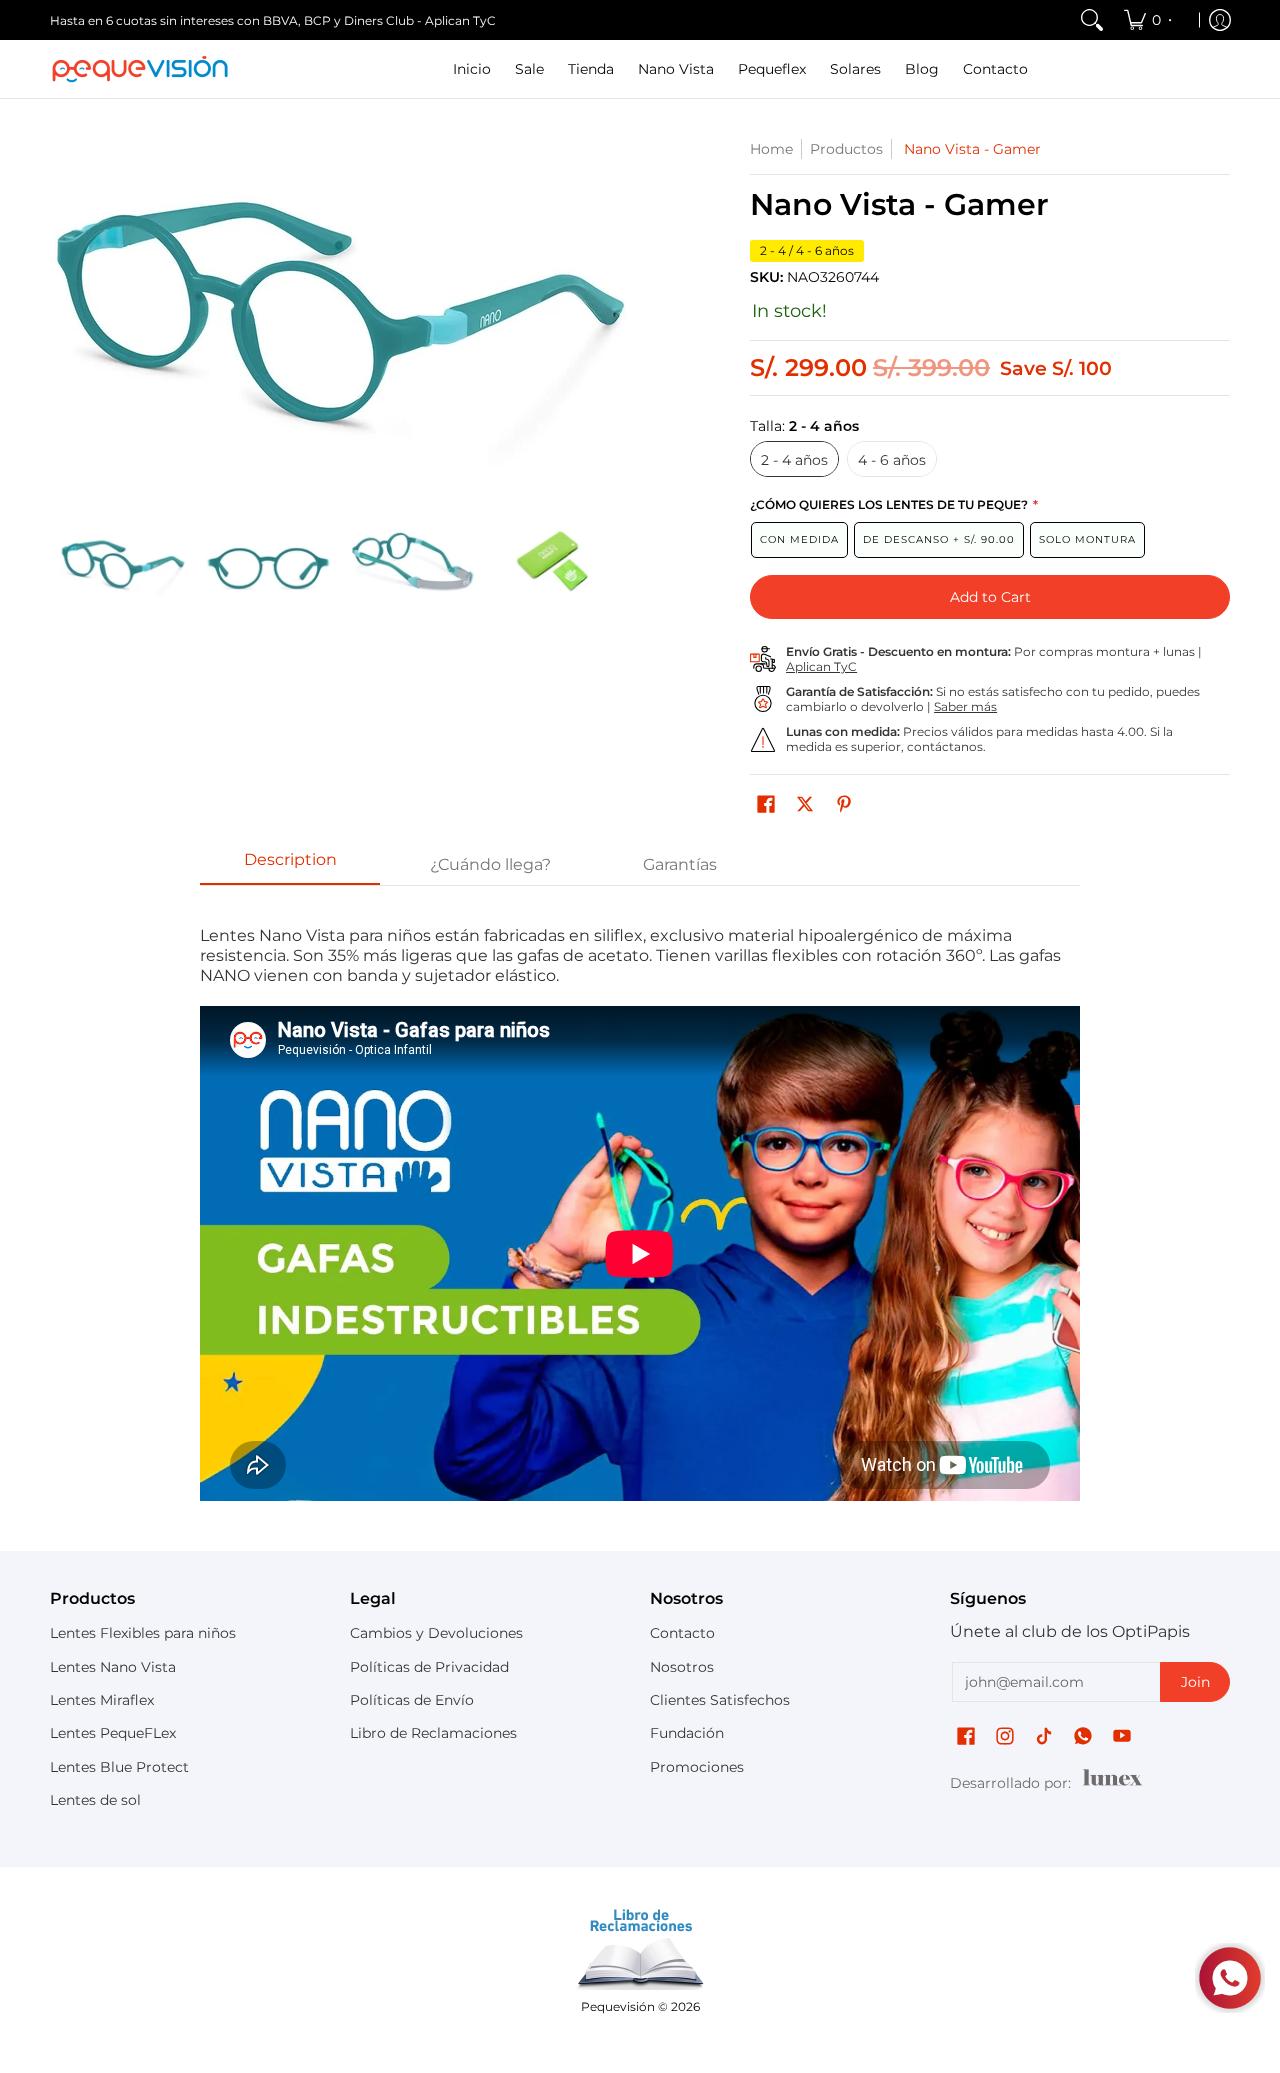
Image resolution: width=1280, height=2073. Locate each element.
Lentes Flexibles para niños (143, 1633)
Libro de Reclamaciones (433, 1733)
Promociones (697, 1767)
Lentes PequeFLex (113, 1733)
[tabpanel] (640, 1213)
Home (771, 149)
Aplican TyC (821, 666)
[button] (766, 805)
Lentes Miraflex (102, 1700)
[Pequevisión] (140, 69)
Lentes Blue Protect (119, 1767)
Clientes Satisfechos (720, 1700)
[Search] (1092, 20)
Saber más (965, 706)
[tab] (290, 866)
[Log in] (1220, 20)
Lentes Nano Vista (113, 1667)
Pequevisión (618, 2006)
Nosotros (682, 1667)
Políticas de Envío (412, 1700)
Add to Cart (990, 597)
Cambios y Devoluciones (436, 1633)
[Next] (616, 310)
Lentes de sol (95, 1800)
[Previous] (64, 310)
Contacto (682, 1633)
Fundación (687, 1733)
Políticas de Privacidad (429, 1667)
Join (1195, 1682)
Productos (846, 149)
